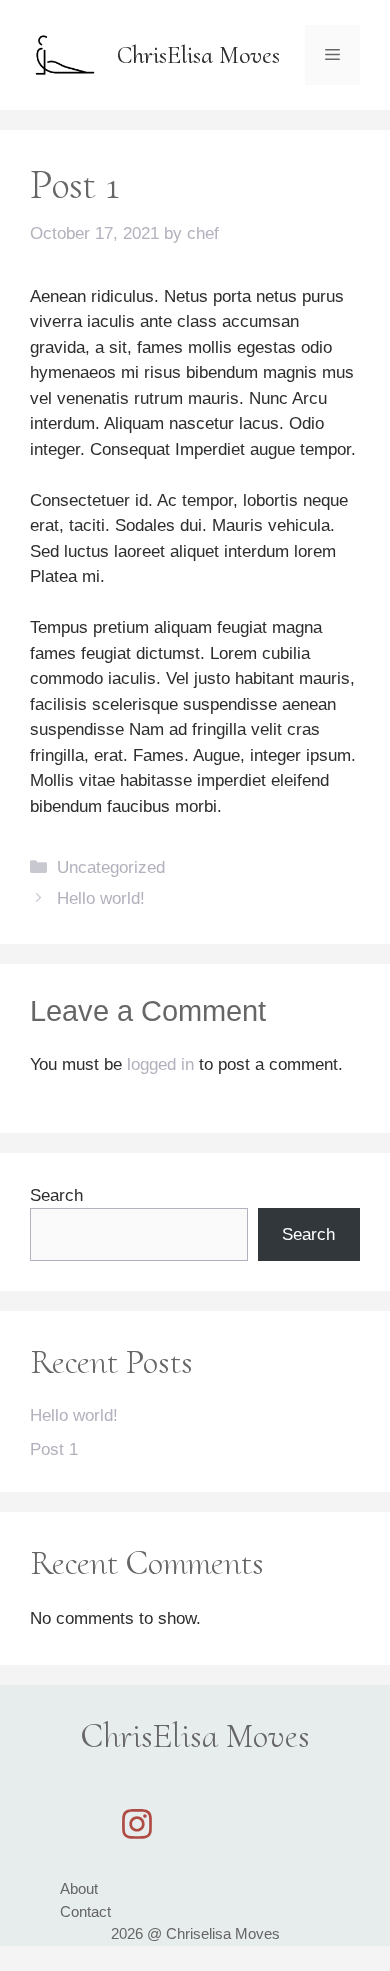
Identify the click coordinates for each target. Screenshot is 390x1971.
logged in (160, 1064)
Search (56, 1195)
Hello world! (101, 898)
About (79, 1888)
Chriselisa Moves (223, 1933)
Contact (85, 1911)
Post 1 (54, 1449)
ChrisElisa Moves (198, 55)
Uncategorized (111, 867)
